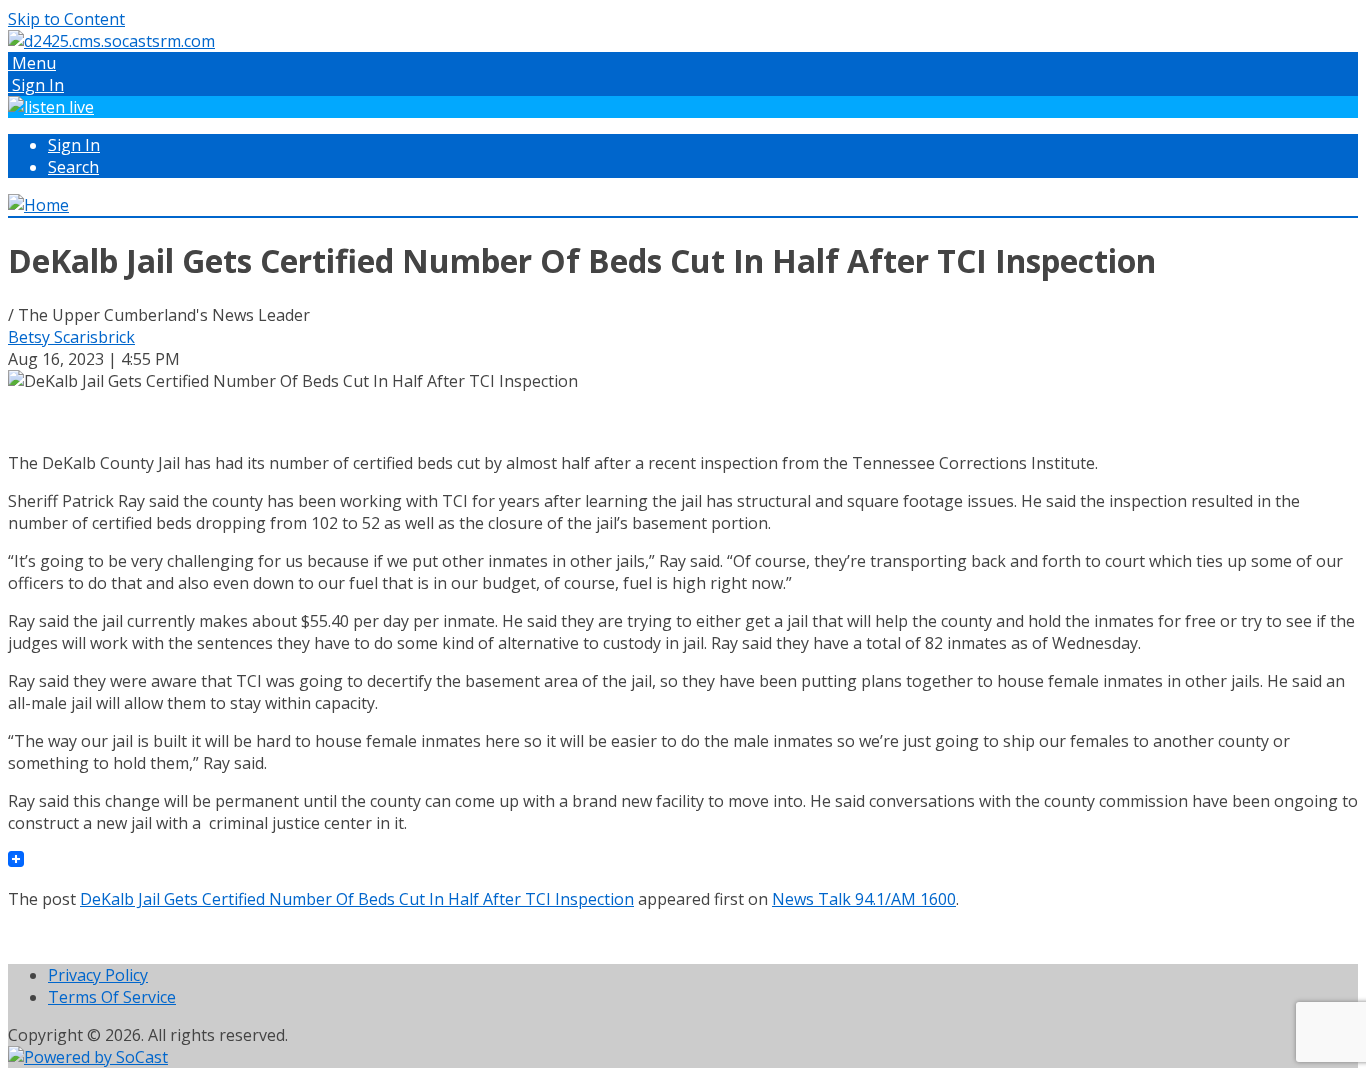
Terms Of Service (112, 997)
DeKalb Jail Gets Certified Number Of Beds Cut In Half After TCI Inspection (357, 899)
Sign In (74, 145)
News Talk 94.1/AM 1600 (864, 899)
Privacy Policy (98, 975)
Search (73, 167)
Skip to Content (66, 19)
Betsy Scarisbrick (71, 337)
